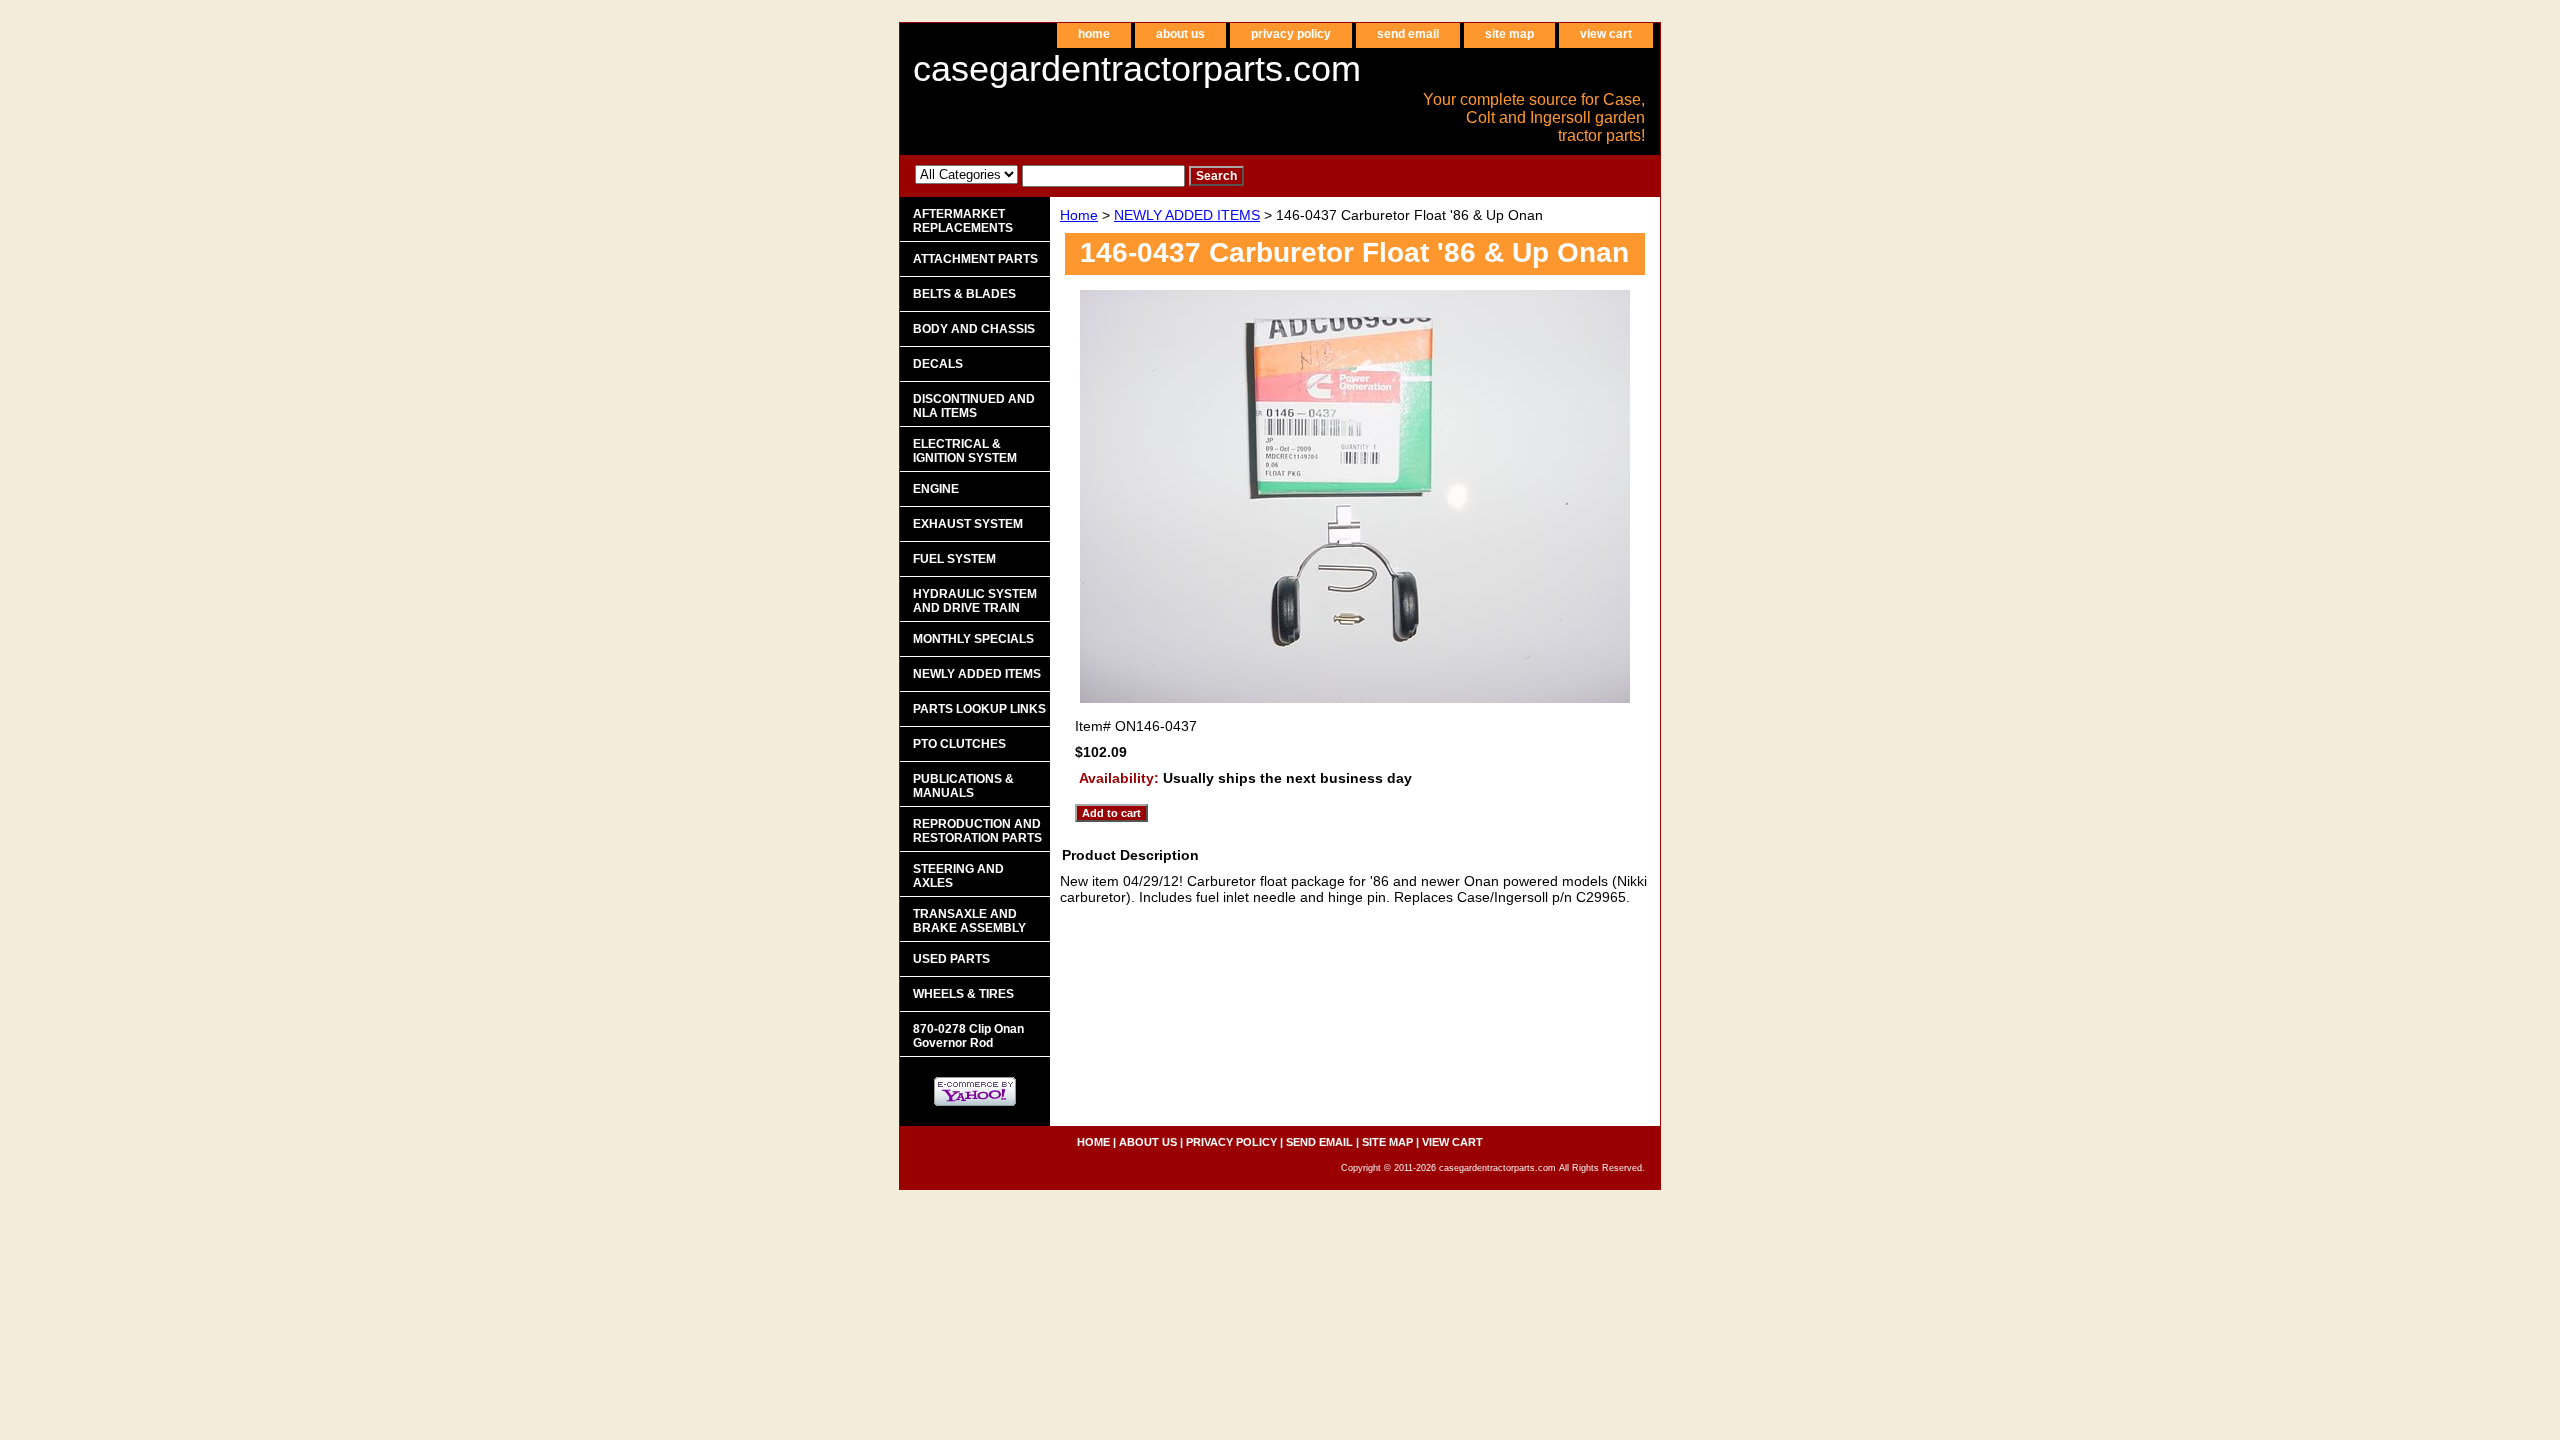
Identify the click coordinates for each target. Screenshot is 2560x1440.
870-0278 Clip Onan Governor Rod (968, 1036)
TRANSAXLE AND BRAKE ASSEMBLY (969, 921)
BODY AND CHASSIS (974, 329)
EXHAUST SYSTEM (968, 524)
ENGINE (936, 489)
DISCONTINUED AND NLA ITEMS (974, 406)
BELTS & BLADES (964, 294)
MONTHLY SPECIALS (973, 639)
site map (1509, 34)
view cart (1606, 34)
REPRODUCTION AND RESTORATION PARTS (977, 831)
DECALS (938, 364)
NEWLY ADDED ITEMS (1187, 215)
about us (1180, 34)
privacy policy (1291, 34)
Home (1079, 215)
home (1094, 34)
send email (1408, 34)
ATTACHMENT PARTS (975, 259)
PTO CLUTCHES (959, 744)
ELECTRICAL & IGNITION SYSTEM (965, 451)
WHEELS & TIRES (963, 994)
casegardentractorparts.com (1137, 68)
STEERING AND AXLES (958, 876)
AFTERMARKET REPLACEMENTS (963, 221)
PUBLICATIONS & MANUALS (963, 786)
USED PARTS (951, 959)
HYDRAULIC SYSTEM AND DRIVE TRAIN (975, 601)
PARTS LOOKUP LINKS (979, 709)
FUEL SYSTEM (954, 559)
